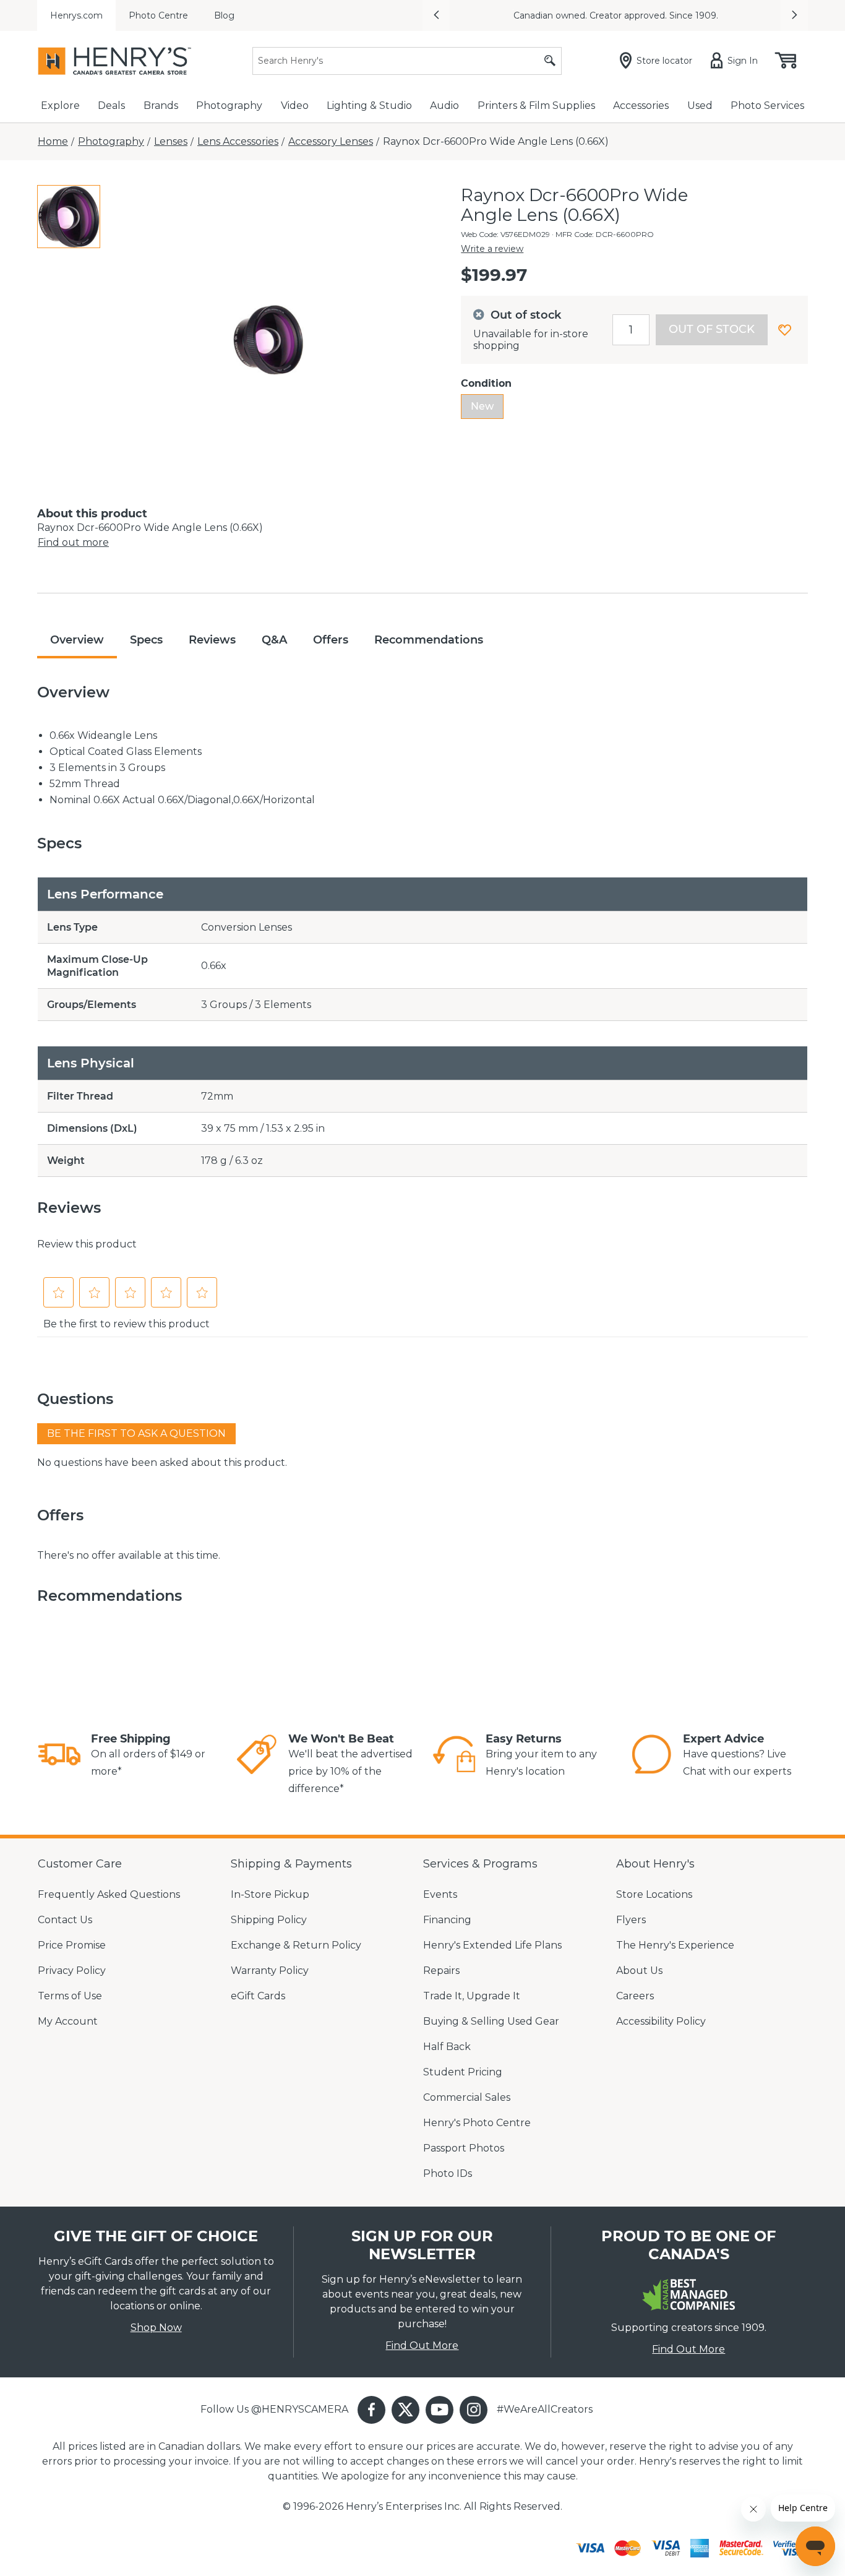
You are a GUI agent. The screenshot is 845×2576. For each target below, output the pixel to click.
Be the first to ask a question (136, 1433)
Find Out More (422, 2346)
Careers (635, 1996)
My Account (68, 2021)
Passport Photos (464, 2148)
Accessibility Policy (661, 2021)
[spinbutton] (631, 330)
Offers (331, 640)
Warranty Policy (270, 1971)
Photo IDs (448, 2173)
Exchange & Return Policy (296, 1945)
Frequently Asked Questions (109, 1894)
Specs (146, 640)
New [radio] (482, 406)
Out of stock (712, 329)
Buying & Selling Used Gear (491, 2021)
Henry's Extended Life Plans (492, 1945)
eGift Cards (258, 1996)
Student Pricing (463, 2072)
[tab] (69, 217)
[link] (59, 1756)
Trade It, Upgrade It (472, 1996)
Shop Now (156, 2328)
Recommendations (429, 640)
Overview (77, 640)
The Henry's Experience (675, 1945)
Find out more (73, 542)
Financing (447, 1920)
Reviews (212, 640)
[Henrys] (114, 61)
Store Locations (654, 1894)
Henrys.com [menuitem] (76, 15)
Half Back (447, 2047)
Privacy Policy (72, 1971)
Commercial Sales (467, 2097)
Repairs (441, 1971)
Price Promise (72, 1945)
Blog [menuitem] (224, 15)
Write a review (492, 249)
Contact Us (65, 1920)
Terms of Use (70, 1996)
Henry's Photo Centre (477, 2123)
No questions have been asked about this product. (162, 1462)
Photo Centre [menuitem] (158, 15)
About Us (639, 1971)
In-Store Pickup (270, 1894)
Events (440, 1894)
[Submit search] (550, 61)
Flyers (631, 1920)
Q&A (274, 640)
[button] (436, 15)
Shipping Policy (269, 1920)
